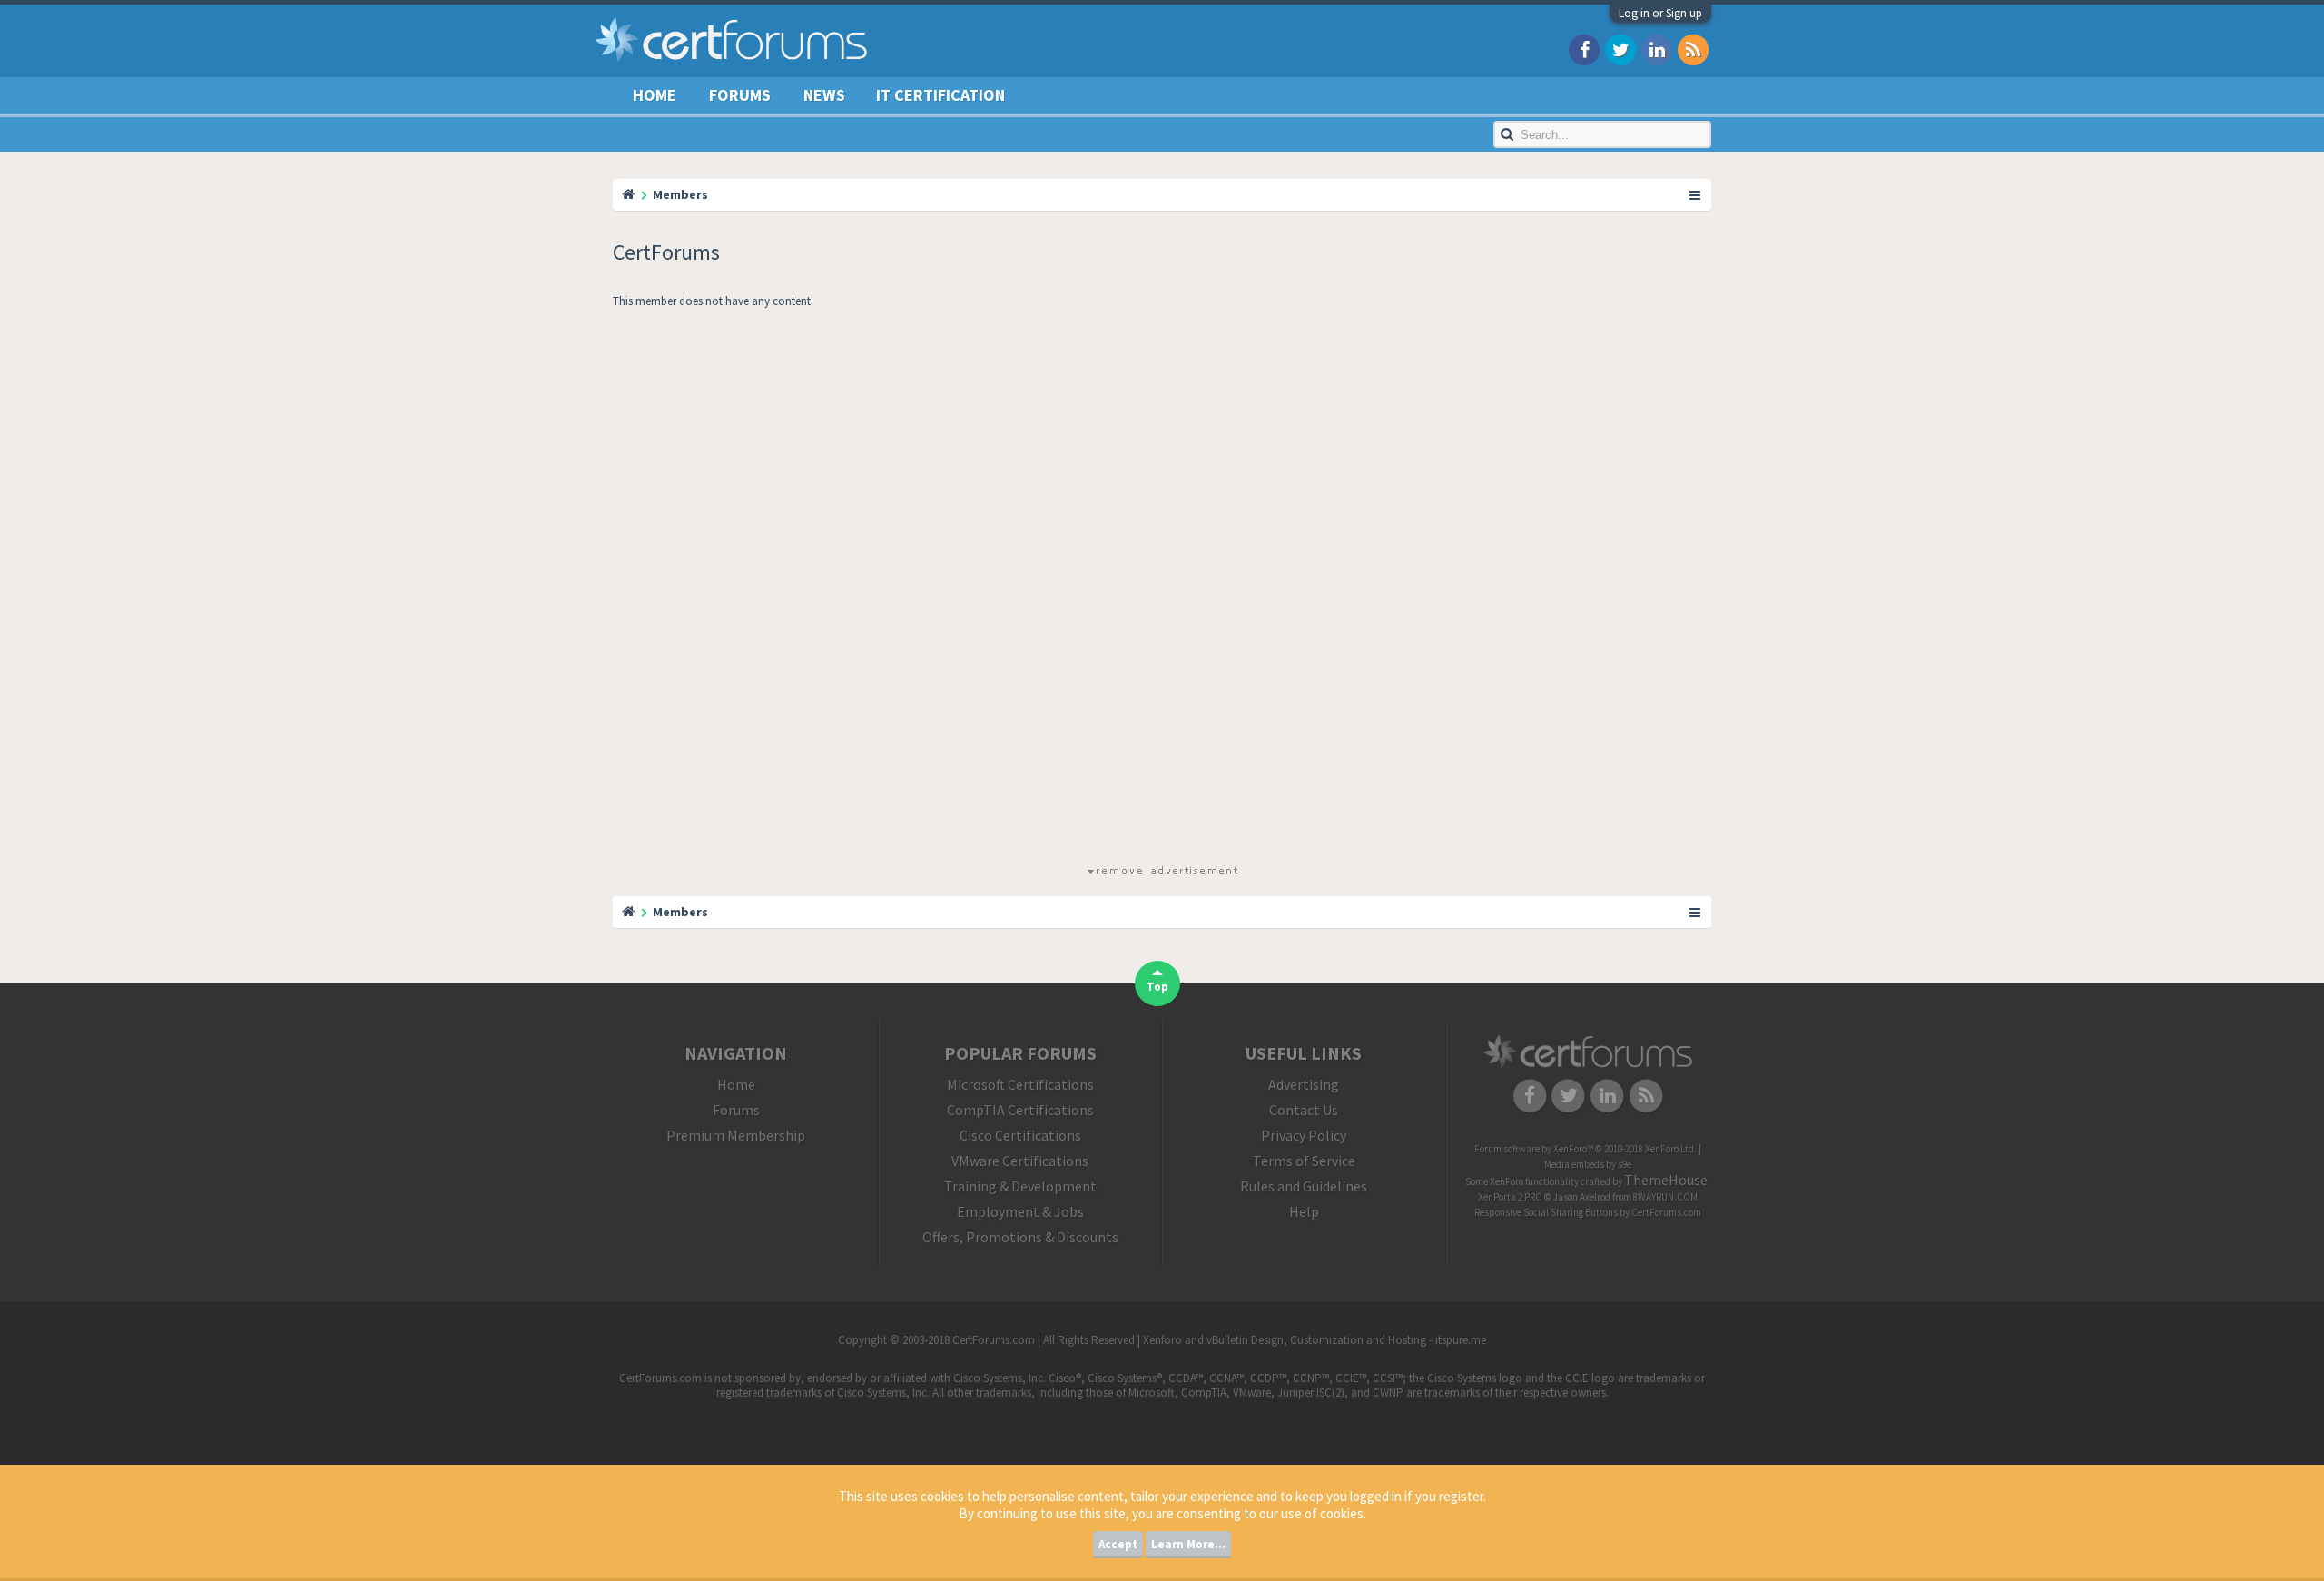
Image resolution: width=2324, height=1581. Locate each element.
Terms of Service (1304, 1161)
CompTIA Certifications (1020, 1110)
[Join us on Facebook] (1584, 49)
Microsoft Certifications (1020, 1084)
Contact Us (1304, 1110)
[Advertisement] (1162, 590)
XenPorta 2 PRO (1510, 1197)
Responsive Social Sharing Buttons (1546, 1212)
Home (655, 95)
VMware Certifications (1020, 1161)
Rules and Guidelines (1304, 1186)
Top (1157, 987)
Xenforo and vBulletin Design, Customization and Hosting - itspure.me (1315, 1340)
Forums (740, 95)
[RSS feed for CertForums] (1693, 49)
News (824, 95)
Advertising (1304, 1084)
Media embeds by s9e (1588, 1164)
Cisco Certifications (1020, 1135)
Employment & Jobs (1020, 1211)
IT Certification (940, 95)
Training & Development (1020, 1186)
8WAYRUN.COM (1665, 1197)
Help (1304, 1211)
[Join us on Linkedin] (1657, 49)
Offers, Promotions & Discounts (1020, 1237)
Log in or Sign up (1660, 13)
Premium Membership (736, 1135)
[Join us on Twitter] (1620, 49)
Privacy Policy (1304, 1135)
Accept (1118, 1544)
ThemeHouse (1666, 1180)
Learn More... (1188, 1544)
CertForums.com (1666, 1212)
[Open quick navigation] (1696, 194)
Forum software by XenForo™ (1585, 1149)
